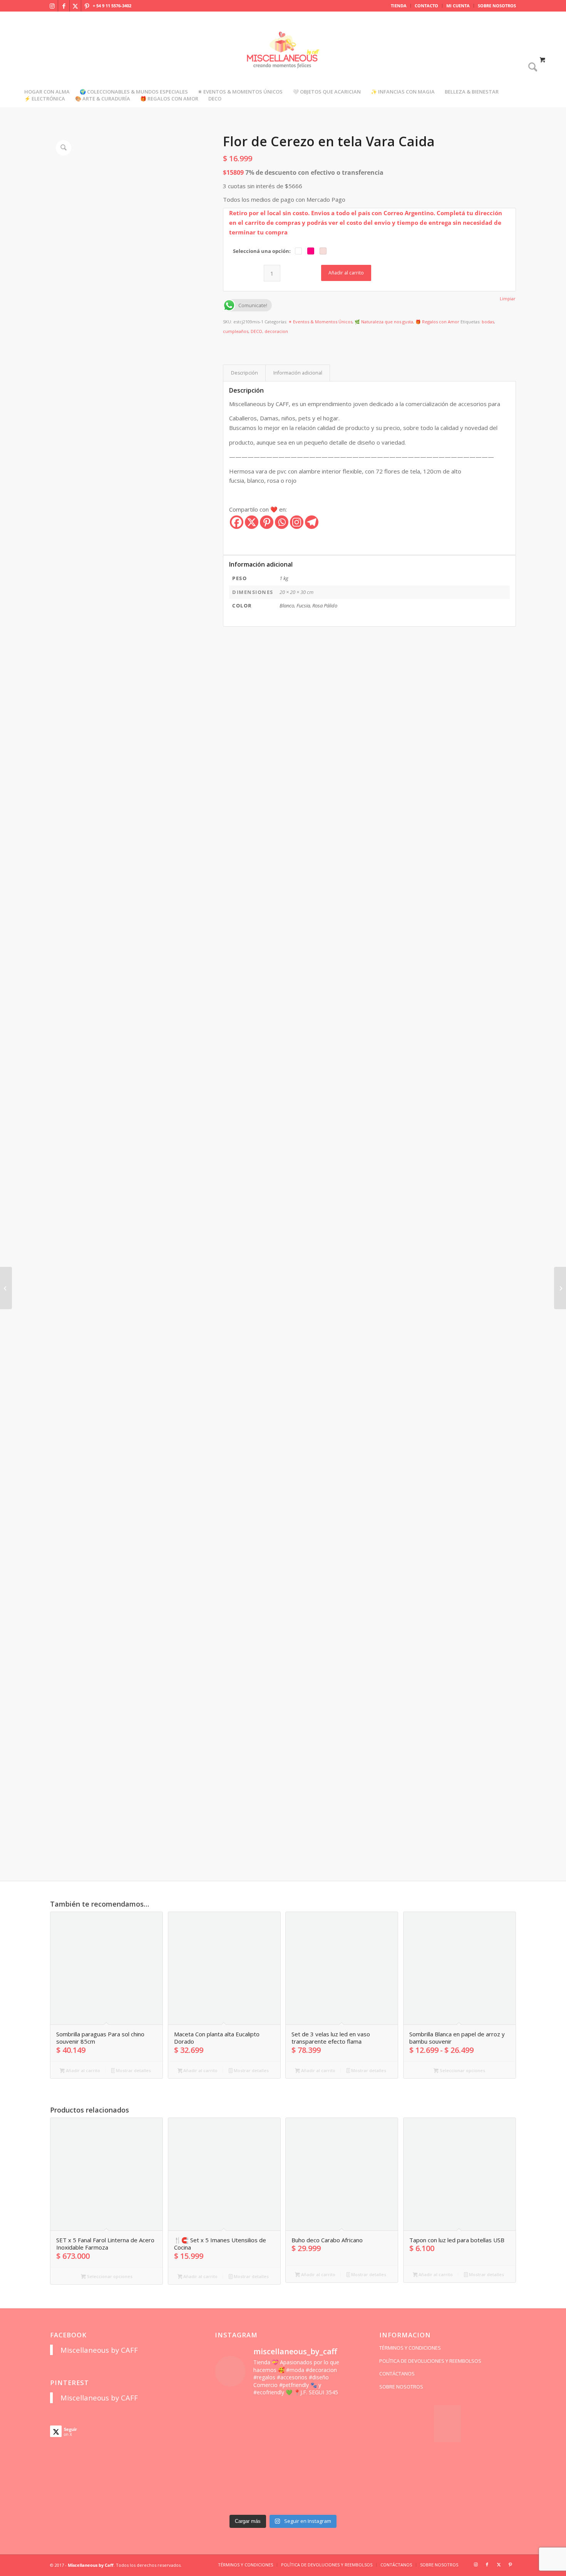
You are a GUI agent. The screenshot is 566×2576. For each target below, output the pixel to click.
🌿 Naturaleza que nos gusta (384, 322)
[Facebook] (237, 522)
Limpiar (508, 299)
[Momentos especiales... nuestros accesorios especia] (301, 2457)
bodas (488, 322)
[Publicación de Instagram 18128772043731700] (265, 2457)
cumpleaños (236, 331)
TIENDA (399, 6)
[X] (252, 522)
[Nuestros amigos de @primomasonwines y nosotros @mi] (230, 2500)
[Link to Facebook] (64, 6)
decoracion (276, 331)
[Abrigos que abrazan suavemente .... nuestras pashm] (265, 2500)
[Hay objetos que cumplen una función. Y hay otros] (336, 2457)
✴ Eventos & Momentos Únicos (320, 322)
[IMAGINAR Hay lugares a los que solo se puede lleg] (265, 2478)
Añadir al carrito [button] (82, 2070)
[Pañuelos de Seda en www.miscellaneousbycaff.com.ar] (301, 2435)
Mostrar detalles (133, 2070)
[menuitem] (399, 6)
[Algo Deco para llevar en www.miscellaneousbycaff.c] (336, 2435)
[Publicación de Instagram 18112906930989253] (301, 2414)
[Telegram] (312, 522)
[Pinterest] (267, 522)
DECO (256, 331)
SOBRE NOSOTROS (497, 6)
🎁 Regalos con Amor (437, 322)
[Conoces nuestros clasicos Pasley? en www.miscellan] (336, 2414)
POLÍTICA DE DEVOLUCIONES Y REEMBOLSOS (430, 2361)
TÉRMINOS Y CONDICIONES (410, 2348)
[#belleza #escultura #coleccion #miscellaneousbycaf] (301, 2500)
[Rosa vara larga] (6, 1288)
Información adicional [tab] (298, 373)
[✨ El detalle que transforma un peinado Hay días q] (265, 2414)
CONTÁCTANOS (397, 2374)
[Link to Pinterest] (87, 6)
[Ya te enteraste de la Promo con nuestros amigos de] (336, 2500)
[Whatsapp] (282, 522)
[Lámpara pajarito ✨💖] (301, 2478)
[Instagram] (297, 522)
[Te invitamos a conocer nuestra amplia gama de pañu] (230, 2457)
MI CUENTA (458, 6)
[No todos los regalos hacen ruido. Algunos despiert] (336, 2478)
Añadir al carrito (346, 273)
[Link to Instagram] (52, 6)
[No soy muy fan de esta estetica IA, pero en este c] (230, 2414)
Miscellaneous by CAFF (99, 2350)
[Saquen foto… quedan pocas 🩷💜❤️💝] (230, 2478)
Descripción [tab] (244, 373)
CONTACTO (426, 6)
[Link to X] (75, 6)
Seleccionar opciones (462, 2070)
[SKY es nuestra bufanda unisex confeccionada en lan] (230, 2435)
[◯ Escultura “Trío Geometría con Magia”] (560, 1288)
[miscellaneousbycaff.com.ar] (283, 59)
